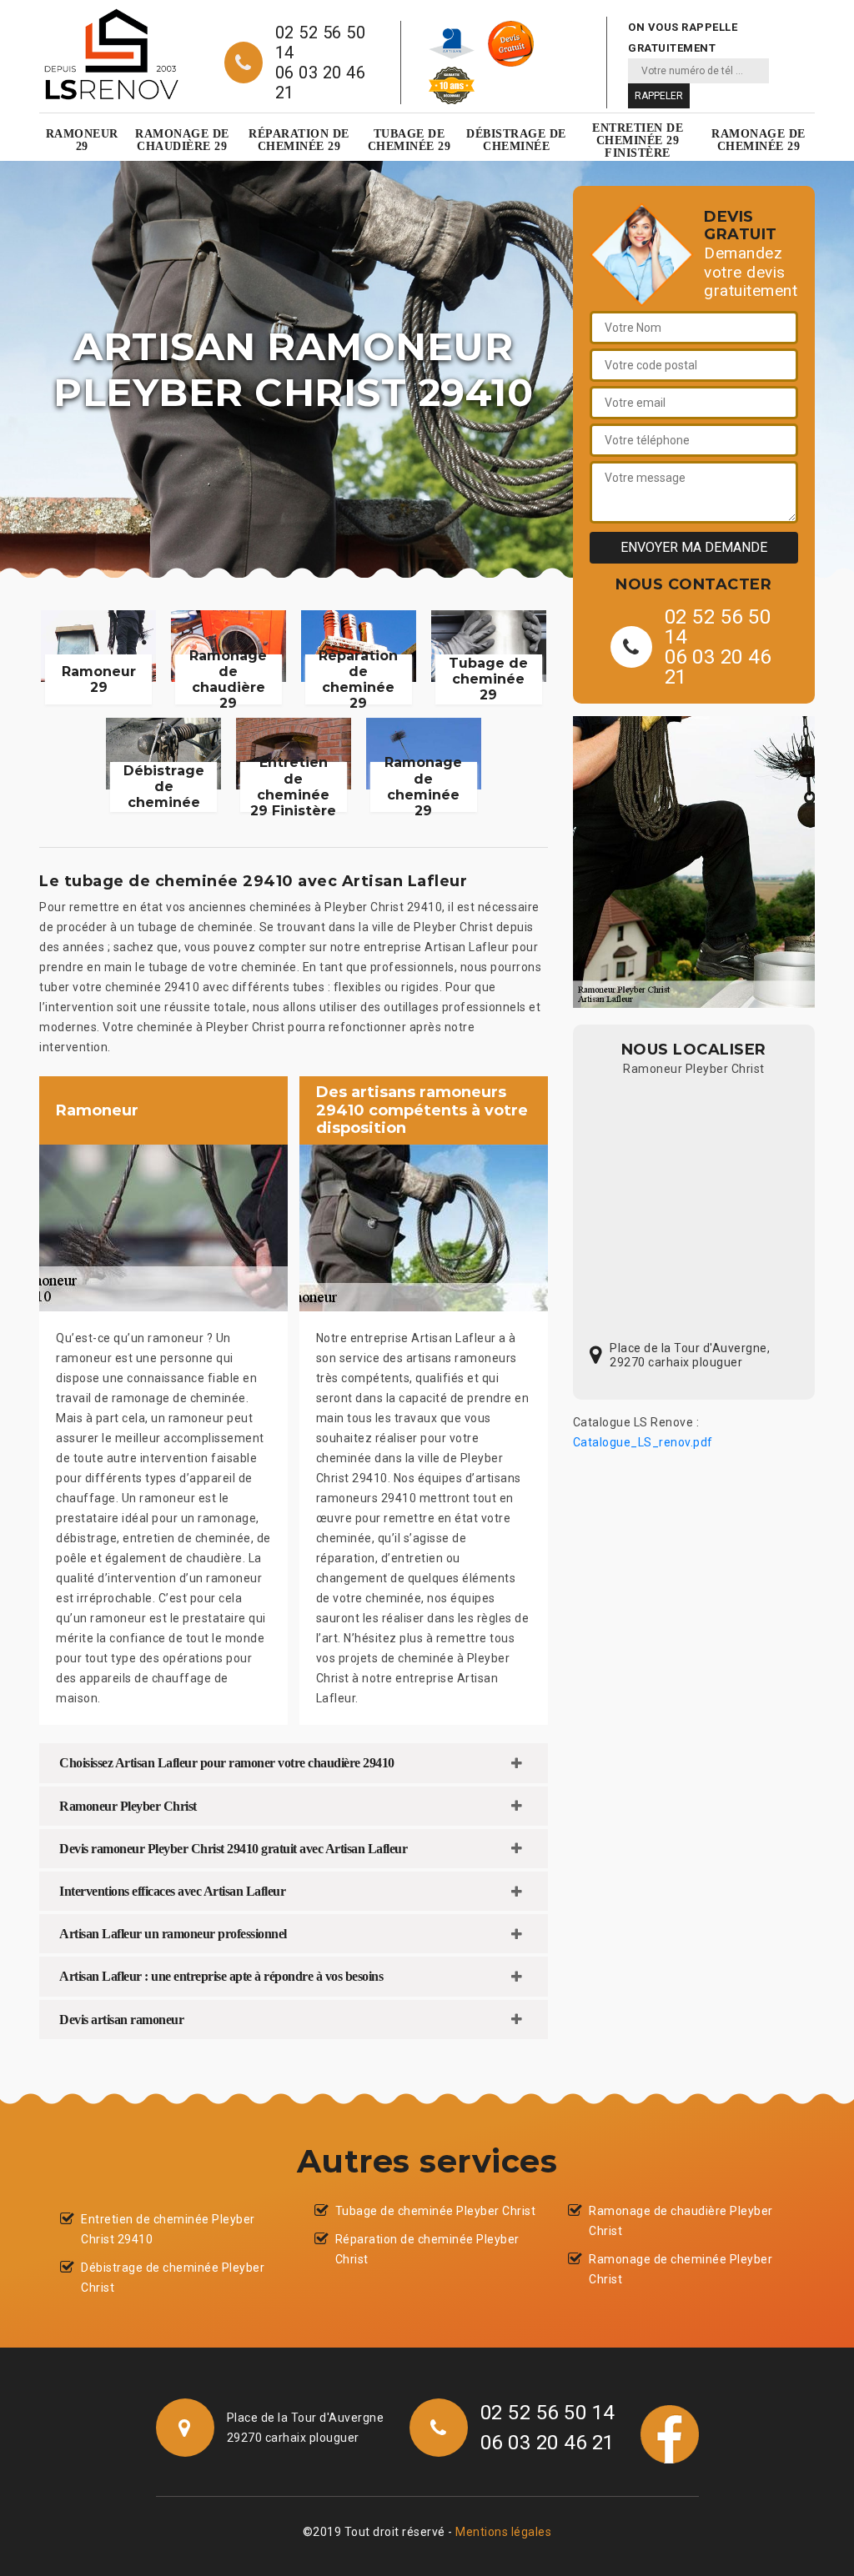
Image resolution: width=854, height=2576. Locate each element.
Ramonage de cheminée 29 (759, 140)
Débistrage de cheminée (516, 140)
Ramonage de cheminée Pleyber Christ (681, 2269)
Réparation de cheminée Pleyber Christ (427, 2249)
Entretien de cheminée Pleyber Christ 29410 (168, 2229)
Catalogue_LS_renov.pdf (643, 1442)
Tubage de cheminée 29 (409, 140)
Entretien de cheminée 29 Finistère (638, 140)
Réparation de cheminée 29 (299, 140)
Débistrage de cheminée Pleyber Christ (173, 2278)
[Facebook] (670, 2433)
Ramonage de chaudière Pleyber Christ (681, 2221)
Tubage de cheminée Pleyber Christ (436, 2211)
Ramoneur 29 (82, 140)
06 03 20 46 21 (321, 83)
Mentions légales (503, 2532)
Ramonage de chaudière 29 (182, 140)
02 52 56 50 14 (321, 43)
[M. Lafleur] (111, 54)
